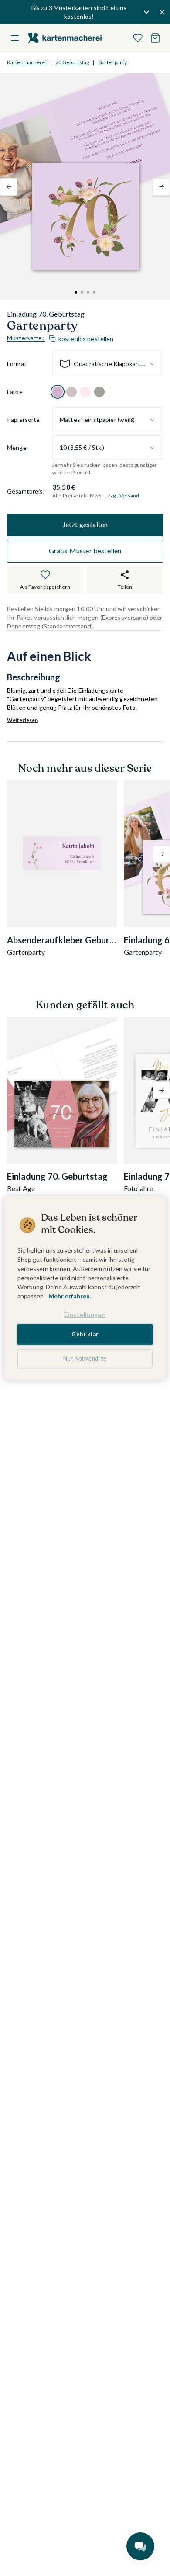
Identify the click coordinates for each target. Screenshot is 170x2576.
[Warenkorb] (155, 38)
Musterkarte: (60, 338)
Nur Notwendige (85, 1359)
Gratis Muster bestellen (85, 551)
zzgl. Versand (124, 496)
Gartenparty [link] (112, 62)
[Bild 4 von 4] (94, 292)
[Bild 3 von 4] (88, 292)
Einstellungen (85, 1314)
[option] (58, 392)
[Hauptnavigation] (15, 38)
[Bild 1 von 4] (76, 292)
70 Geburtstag (72, 62)
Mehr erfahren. (70, 1296)
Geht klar (85, 1335)
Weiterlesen (22, 720)
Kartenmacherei (27, 62)
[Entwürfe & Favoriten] (138, 38)
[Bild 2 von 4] (82, 292)
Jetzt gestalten (85, 524)
